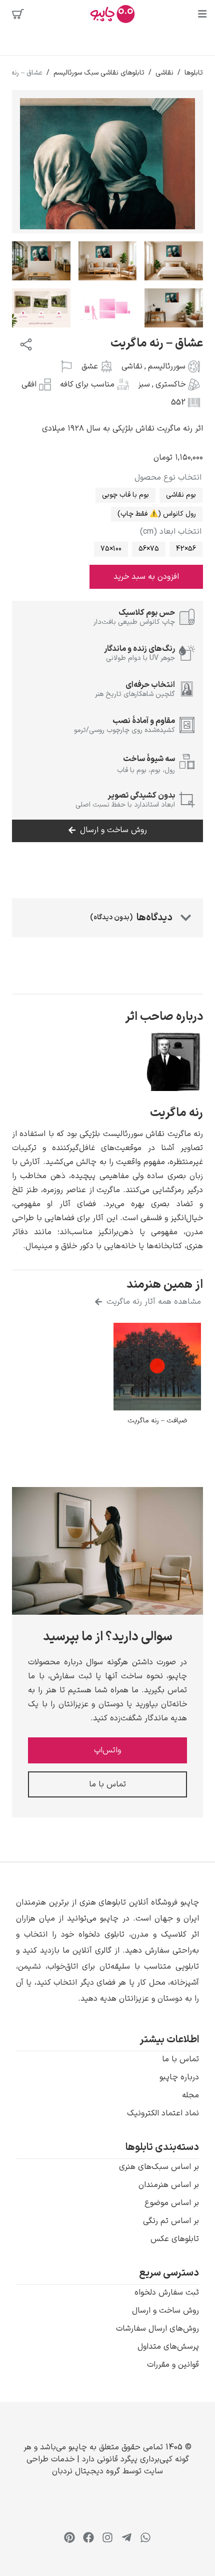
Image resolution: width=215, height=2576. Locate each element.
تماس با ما (180, 2059)
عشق (90, 366)
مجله (190, 2095)
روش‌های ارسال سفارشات (157, 2329)
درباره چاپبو (179, 2077)
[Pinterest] (69, 2537)
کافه (67, 385)
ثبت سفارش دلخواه (167, 2293)
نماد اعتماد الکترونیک (163, 2113)
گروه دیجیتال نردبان (86, 2471)
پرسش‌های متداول (168, 2347)
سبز (144, 385)
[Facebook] (88, 2537)
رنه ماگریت (176, 1113)
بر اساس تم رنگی (171, 2221)
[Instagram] (107, 2537)
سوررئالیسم (167, 366)
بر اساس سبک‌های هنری (159, 2167)
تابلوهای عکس (175, 2239)
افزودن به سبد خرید (146, 577)
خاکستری (170, 385)
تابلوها (194, 73)
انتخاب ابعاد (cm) (171, 532)
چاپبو (78, 2447)
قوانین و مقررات (173, 2365)
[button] (107, 1951)
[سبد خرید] (18, 14)
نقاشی (164, 73)
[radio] (181, 495)
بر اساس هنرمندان (169, 2185)
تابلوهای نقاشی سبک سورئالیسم (99, 73)
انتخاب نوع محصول (168, 478)
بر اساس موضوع (172, 2203)
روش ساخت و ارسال (165, 2311)
